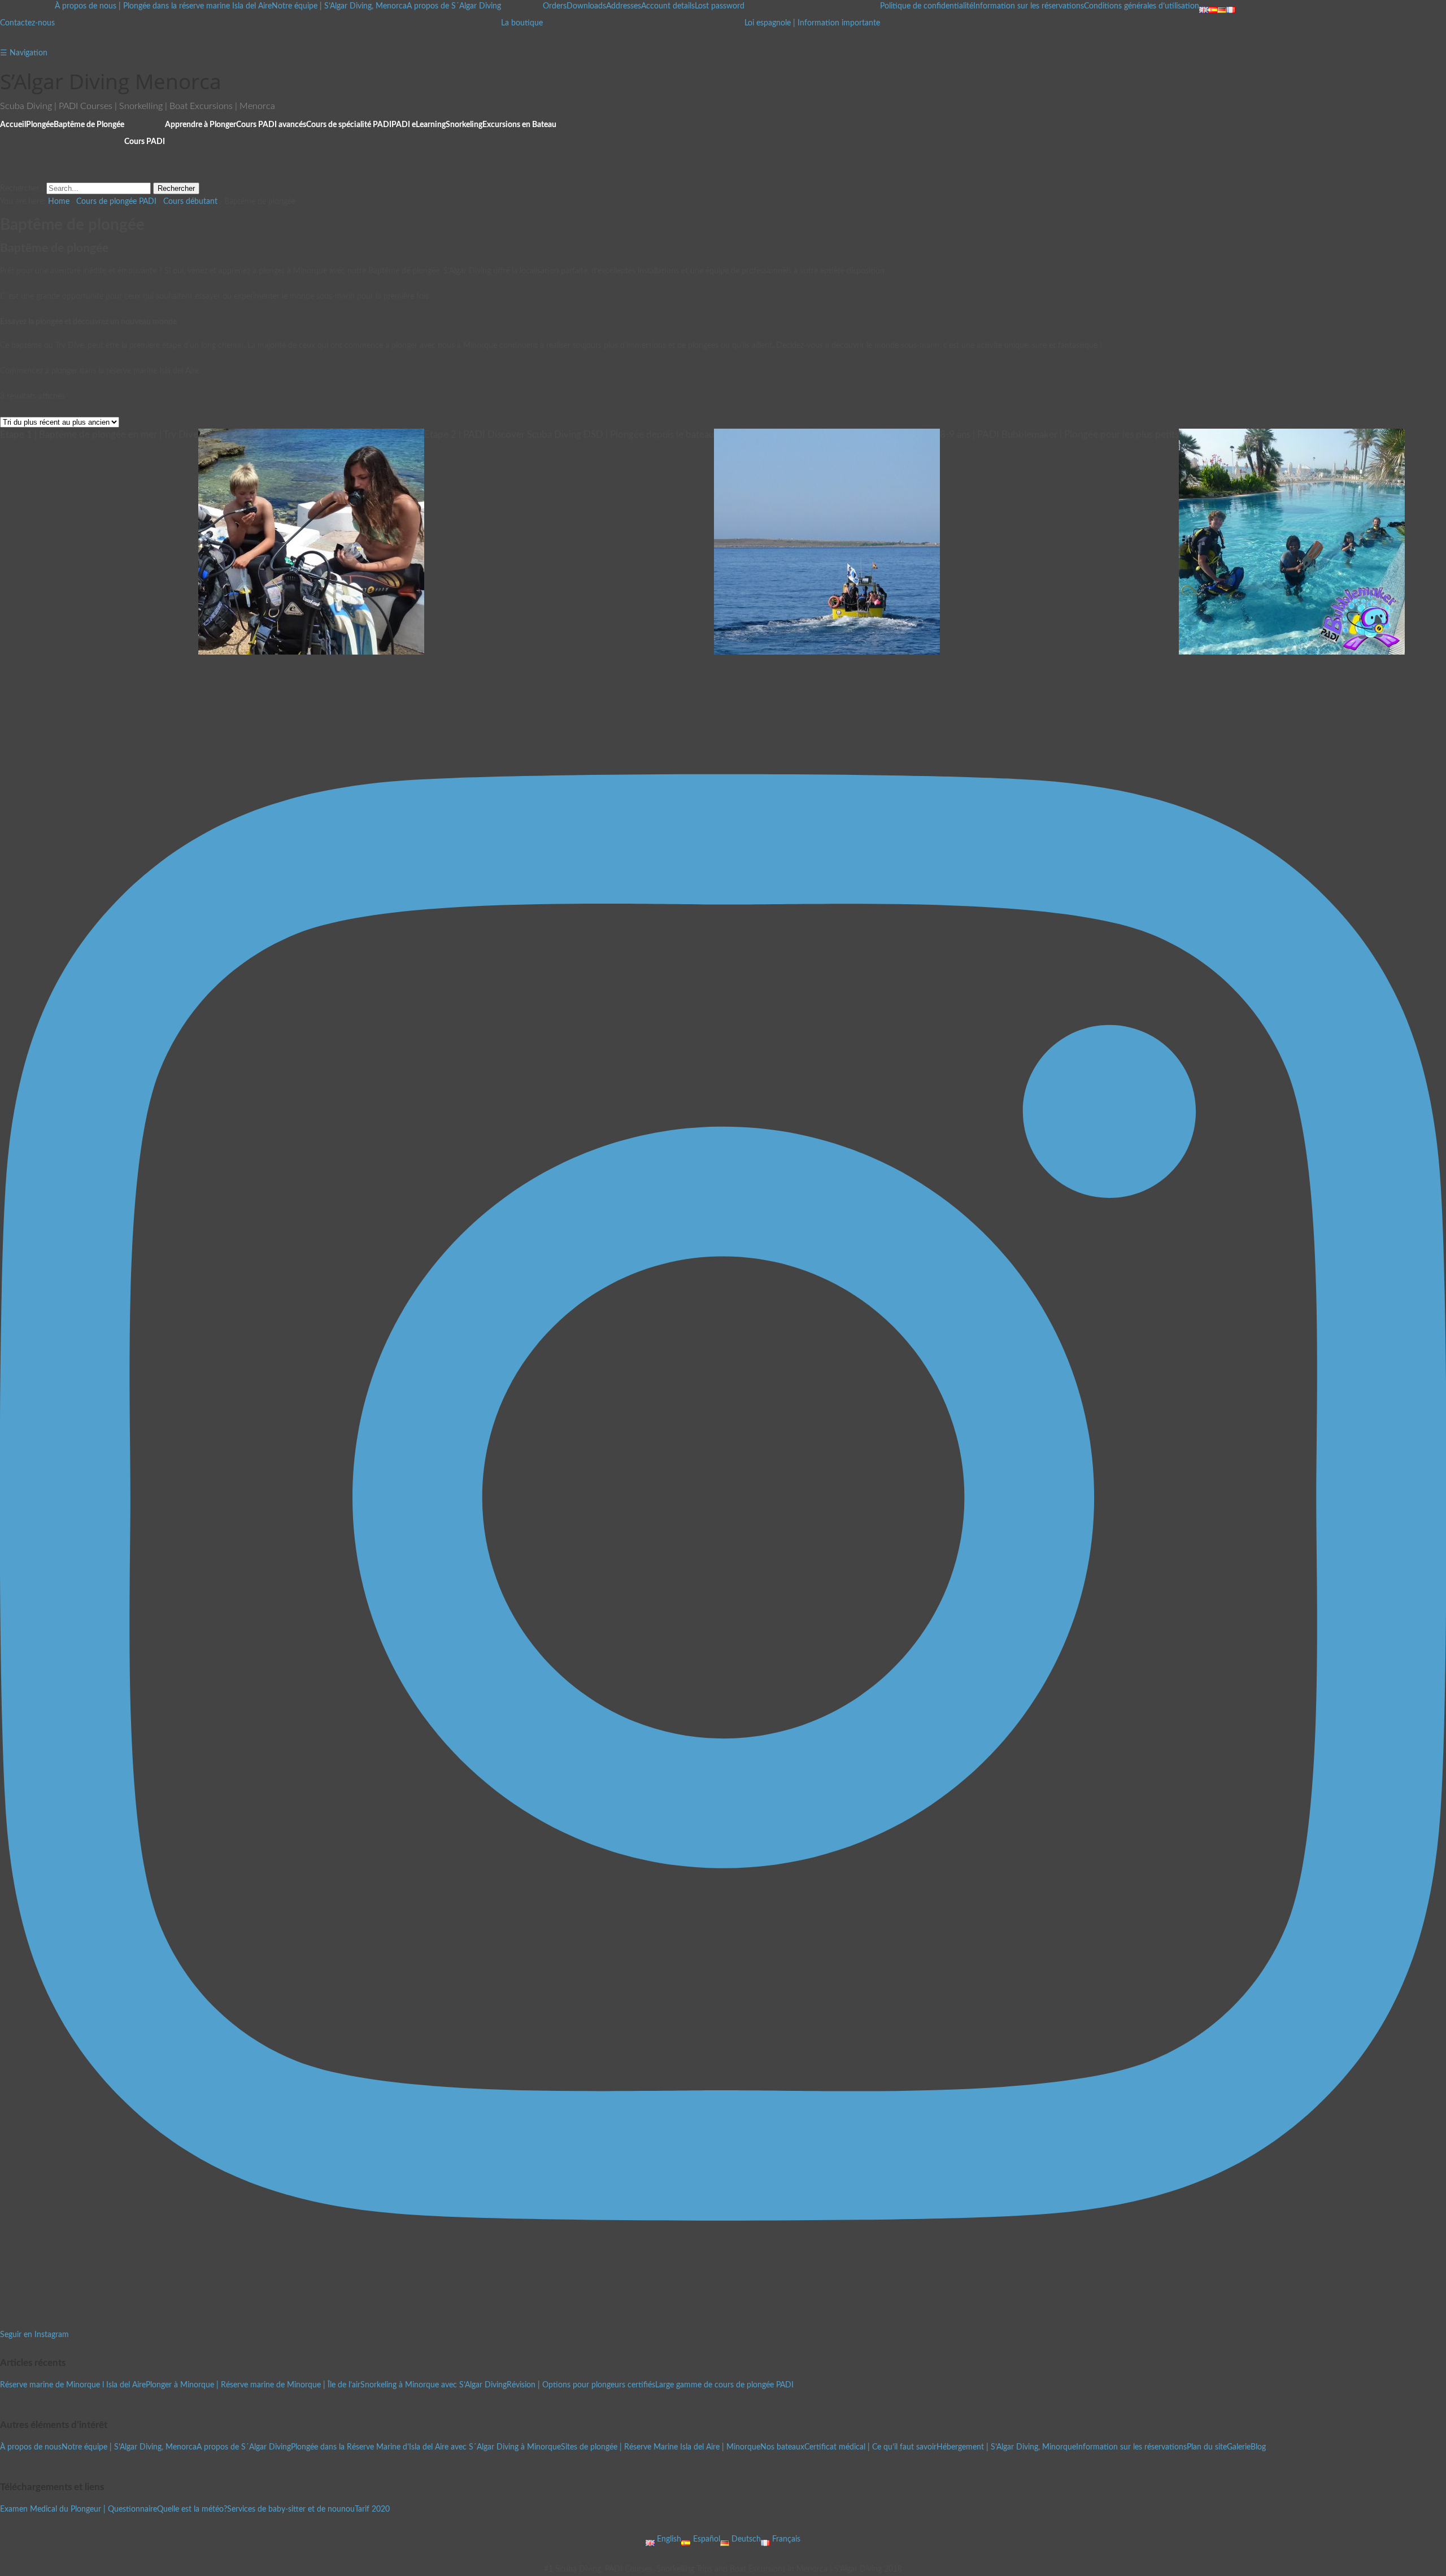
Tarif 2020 (372, 2509)
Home (59, 202)
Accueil (13, 125)
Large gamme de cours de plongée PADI (724, 2385)
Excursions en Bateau (519, 125)
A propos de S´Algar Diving (454, 6)
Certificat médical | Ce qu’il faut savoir (870, 2447)
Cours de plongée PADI (116, 202)
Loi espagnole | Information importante (812, 23)
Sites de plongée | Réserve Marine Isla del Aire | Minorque (661, 2447)
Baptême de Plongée (89, 125)
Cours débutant (190, 202)
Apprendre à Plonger (201, 125)
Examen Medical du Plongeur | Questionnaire (79, 2509)
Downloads (586, 6)
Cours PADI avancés (271, 125)
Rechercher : (22, 189)
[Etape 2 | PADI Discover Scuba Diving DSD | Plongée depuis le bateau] (827, 648)
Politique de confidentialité (927, 6)
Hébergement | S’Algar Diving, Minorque (1006, 2447)
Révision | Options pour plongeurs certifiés (581, 2385)
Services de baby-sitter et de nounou (291, 2509)
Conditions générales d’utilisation (1142, 6)
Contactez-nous (27, 23)
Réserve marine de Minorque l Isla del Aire (73, 2385)
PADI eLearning (419, 125)
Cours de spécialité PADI (349, 125)
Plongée (40, 125)
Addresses (624, 6)
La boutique (522, 23)
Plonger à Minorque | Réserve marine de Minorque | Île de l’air (253, 2385)
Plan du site (1207, 2447)
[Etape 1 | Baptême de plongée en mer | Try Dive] (311, 648)
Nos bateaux (782, 2447)
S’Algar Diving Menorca (111, 81)
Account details (668, 6)
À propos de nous (31, 2447)
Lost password (720, 6)
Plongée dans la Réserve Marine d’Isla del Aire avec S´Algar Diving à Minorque (426, 2447)
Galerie (1239, 2447)
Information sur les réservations (1029, 6)
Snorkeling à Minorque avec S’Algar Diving (434, 2385)
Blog (1258, 2447)
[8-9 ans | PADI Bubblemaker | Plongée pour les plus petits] (1292, 648)
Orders (555, 6)
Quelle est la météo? (192, 2509)
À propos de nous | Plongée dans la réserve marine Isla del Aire (163, 6)
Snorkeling (464, 125)
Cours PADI (145, 142)
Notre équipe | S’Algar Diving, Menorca (339, 6)
